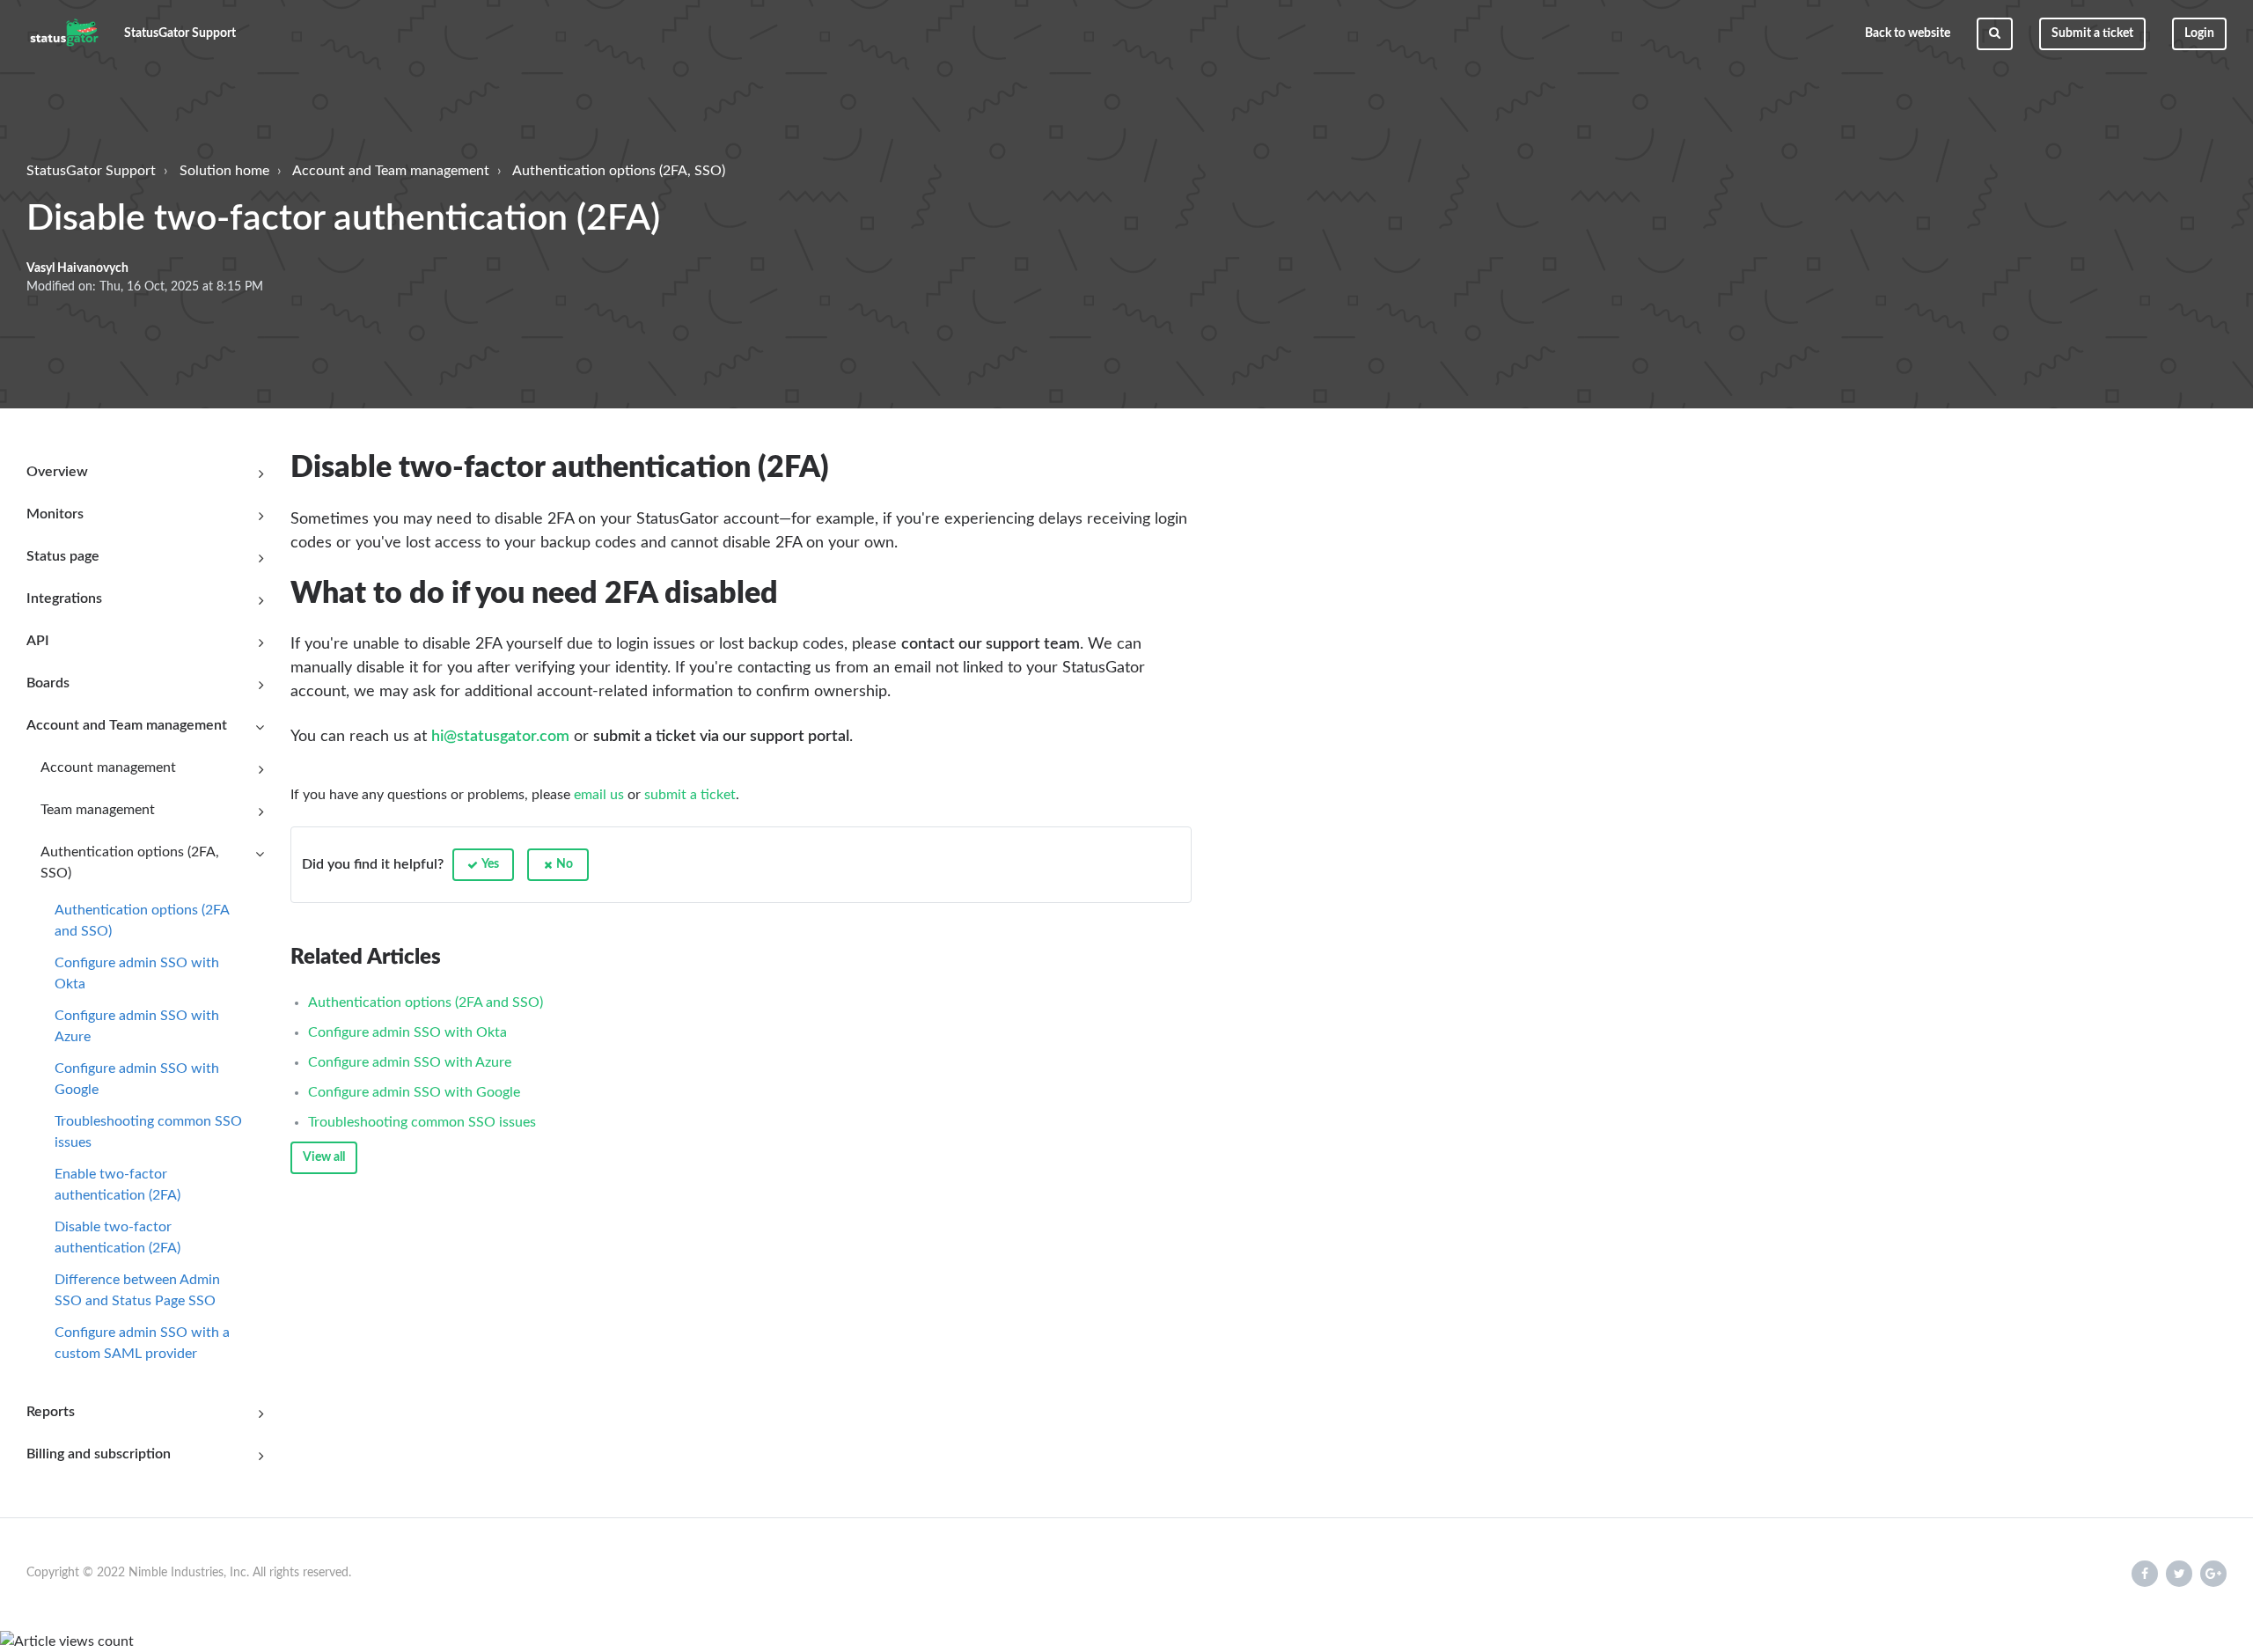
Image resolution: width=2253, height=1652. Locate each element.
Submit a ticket (2092, 33)
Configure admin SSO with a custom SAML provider (142, 1343)
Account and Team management (391, 171)
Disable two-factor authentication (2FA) (117, 1237)
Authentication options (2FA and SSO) (142, 921)
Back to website (1908, 33)
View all (324, 1157)
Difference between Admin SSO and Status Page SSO (137, 1290)
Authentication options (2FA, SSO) (619, 171)
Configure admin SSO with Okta (137, 973)
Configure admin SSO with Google (137, 1079)
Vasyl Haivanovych (77, 268)
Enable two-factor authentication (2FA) (117, 1185)
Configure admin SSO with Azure (137, 1026)
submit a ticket (690, 795)
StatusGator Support (91, 171)
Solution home (224, 171)
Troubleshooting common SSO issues (148, 1132)
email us (599, 795)
